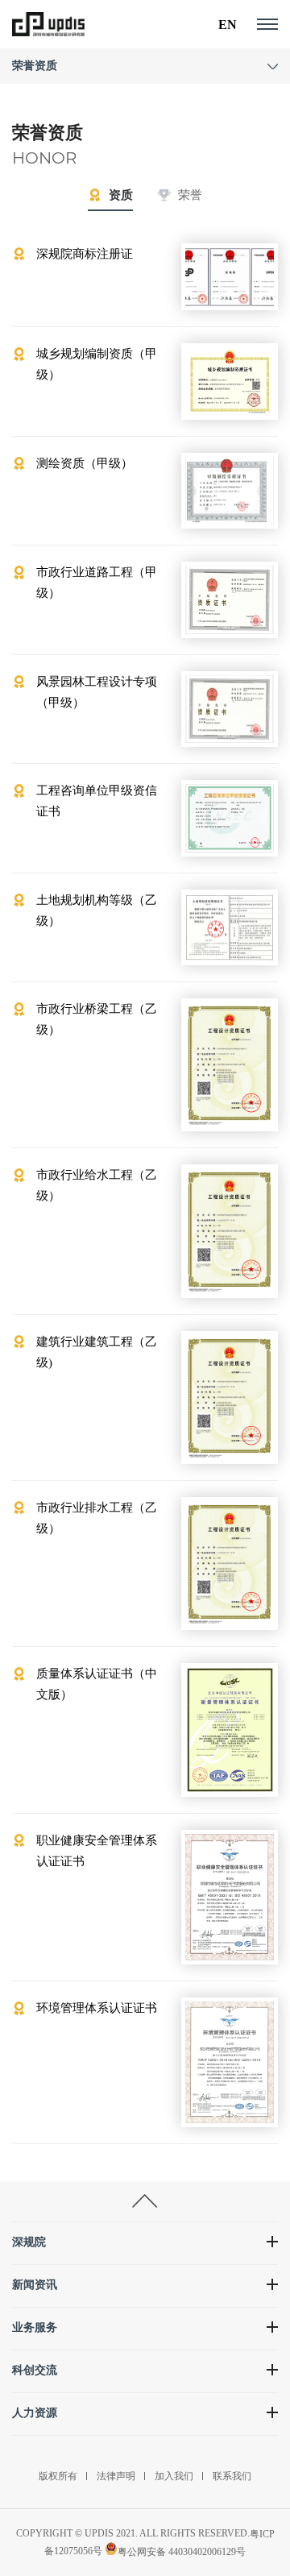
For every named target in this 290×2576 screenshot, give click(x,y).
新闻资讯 (35, 2285)
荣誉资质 (35, 66)
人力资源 (35, 2413)
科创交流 (35, 2370)
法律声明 (116, 2476)
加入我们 (174, 2476)
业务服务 (35, 2327)
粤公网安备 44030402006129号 (182, 2552)
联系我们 (232, 2476)
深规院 (29, 2242)
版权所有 (58, 2476)
